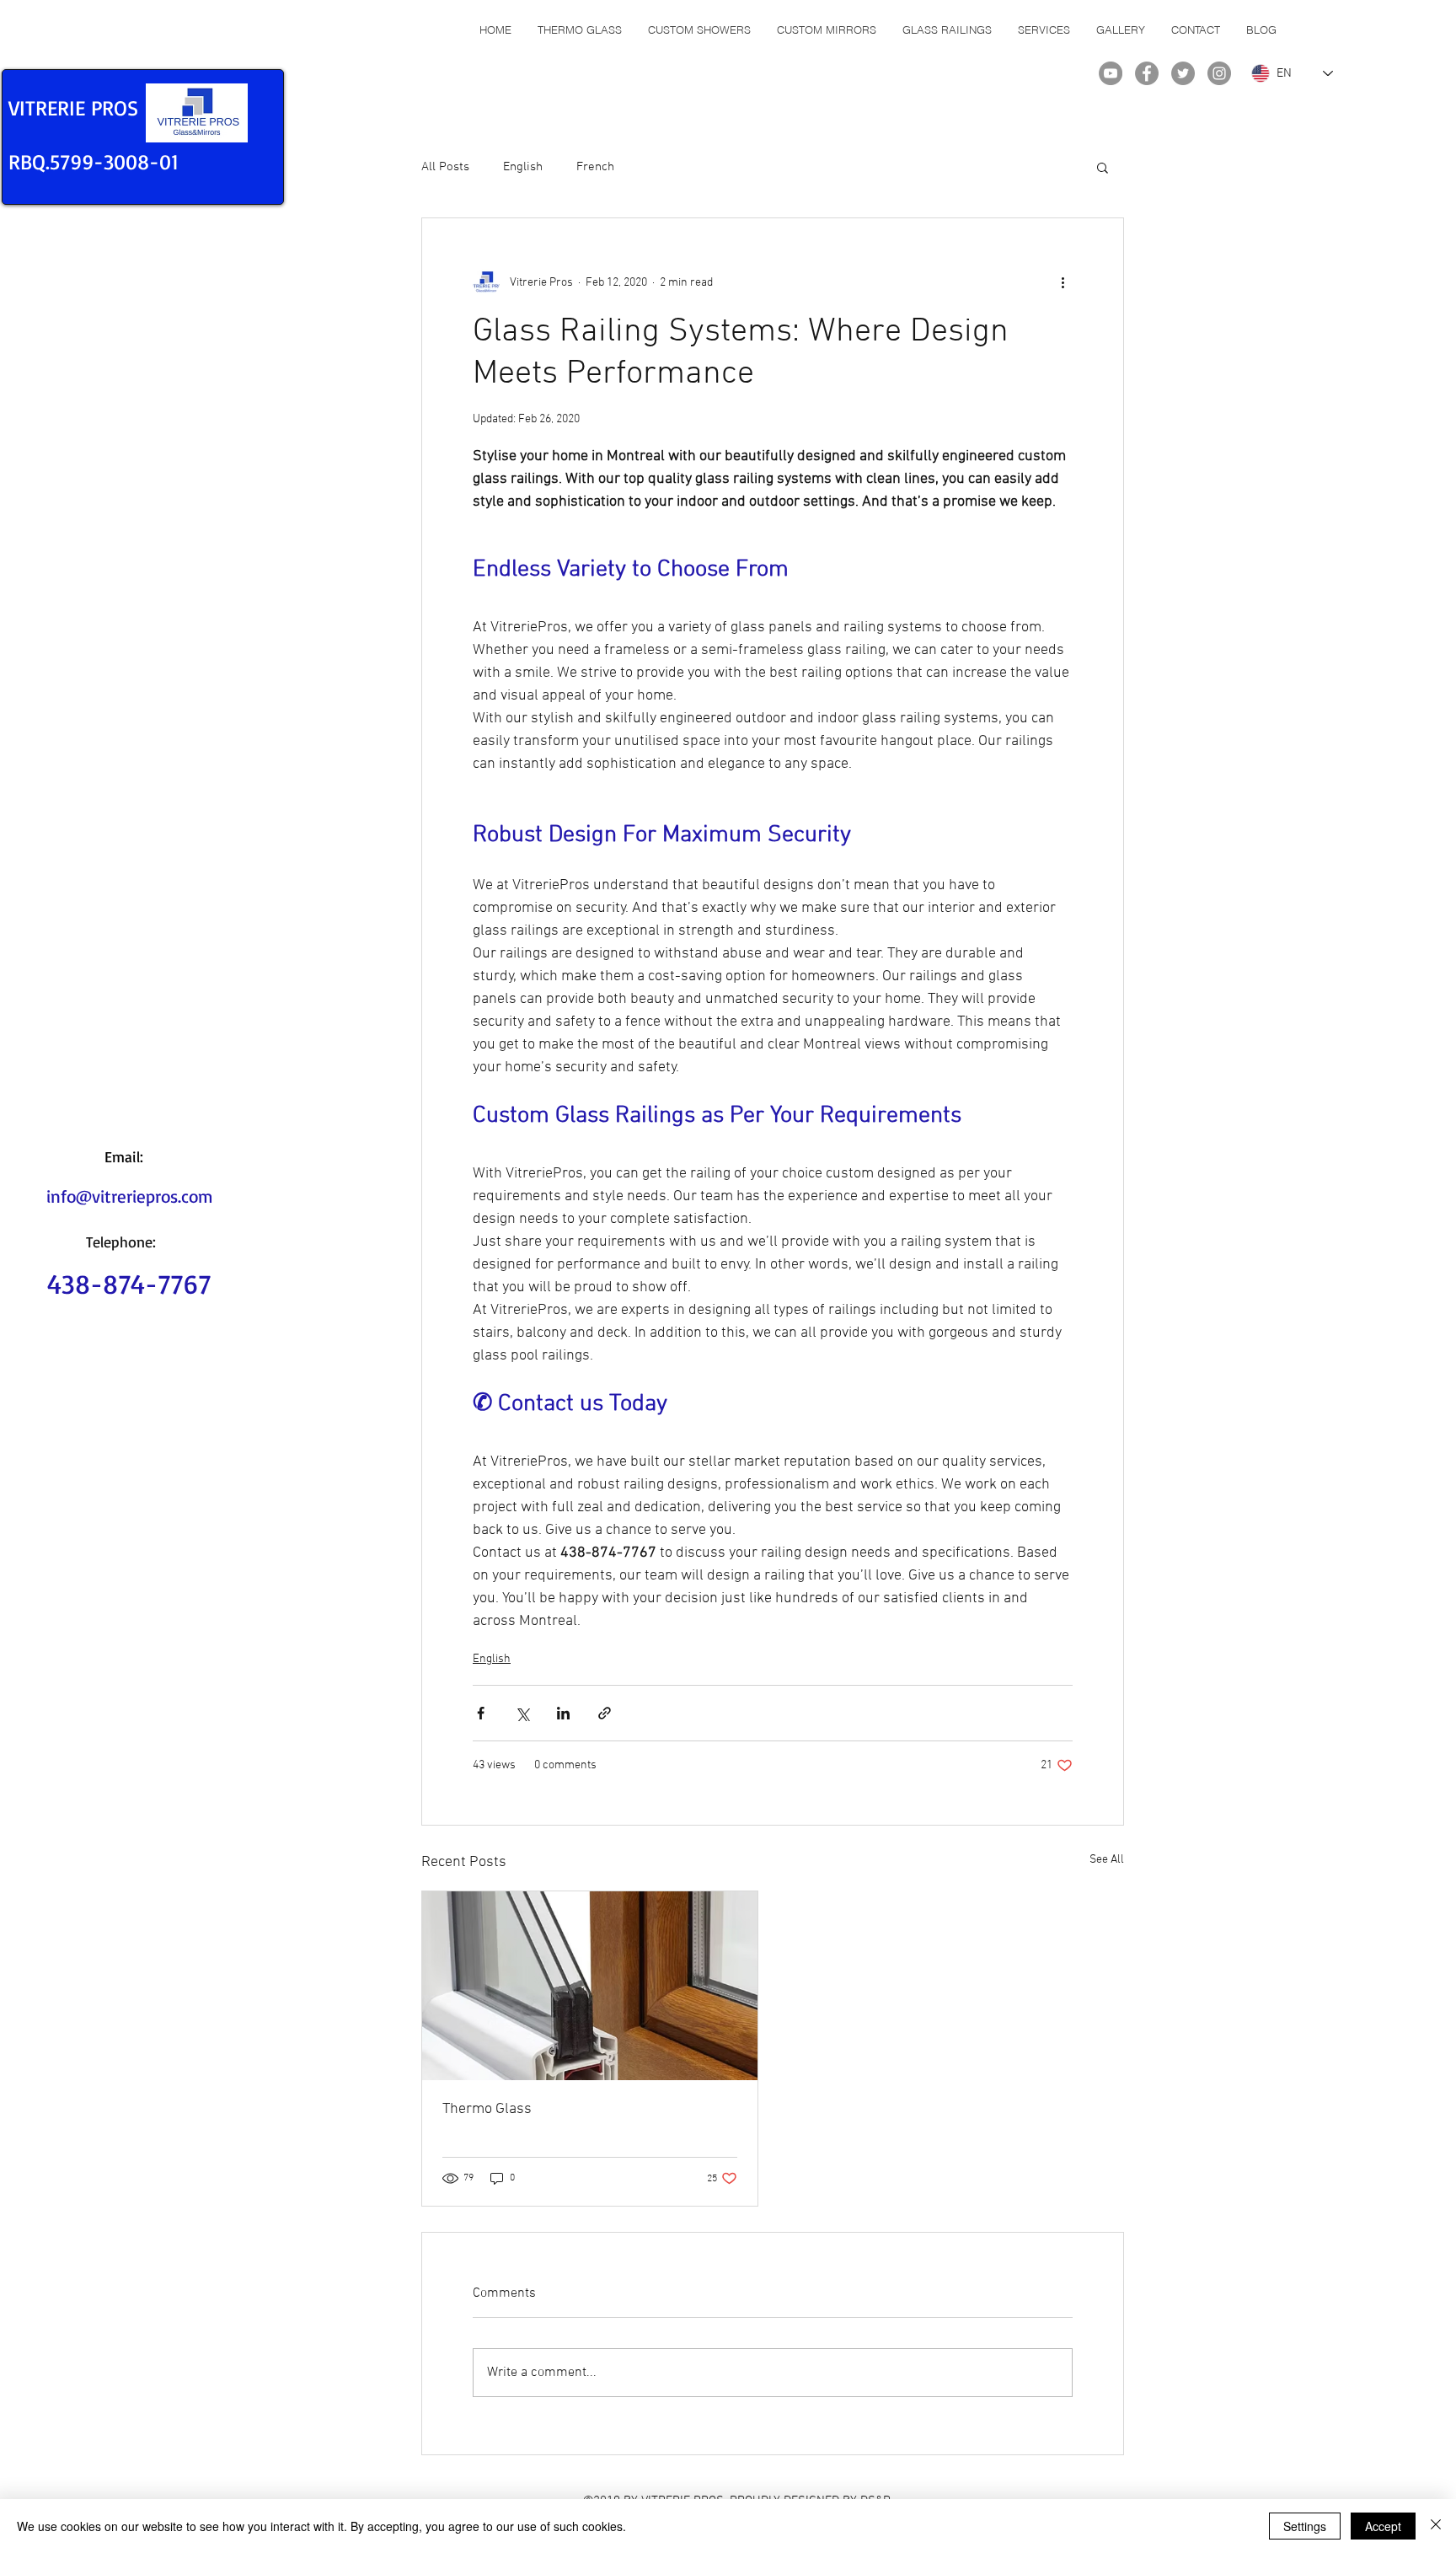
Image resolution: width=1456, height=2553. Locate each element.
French (595, 167)
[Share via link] (605, 1713)
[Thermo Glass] (590, 1986)
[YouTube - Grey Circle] (1111, 73)
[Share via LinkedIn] (563, 1713)
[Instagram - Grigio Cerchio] (1219, 73)
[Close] (1436, 2526)
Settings (1305, 2526)
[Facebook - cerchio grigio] (1147, 73)
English (523, 167)
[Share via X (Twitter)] (522, 1713)
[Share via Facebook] (481, 1713)
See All (1107, 1860)
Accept (1383, 2526)
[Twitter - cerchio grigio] (1183, 73)
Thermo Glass (487, 2109)
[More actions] (1063, 282)
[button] (1103, 167)
